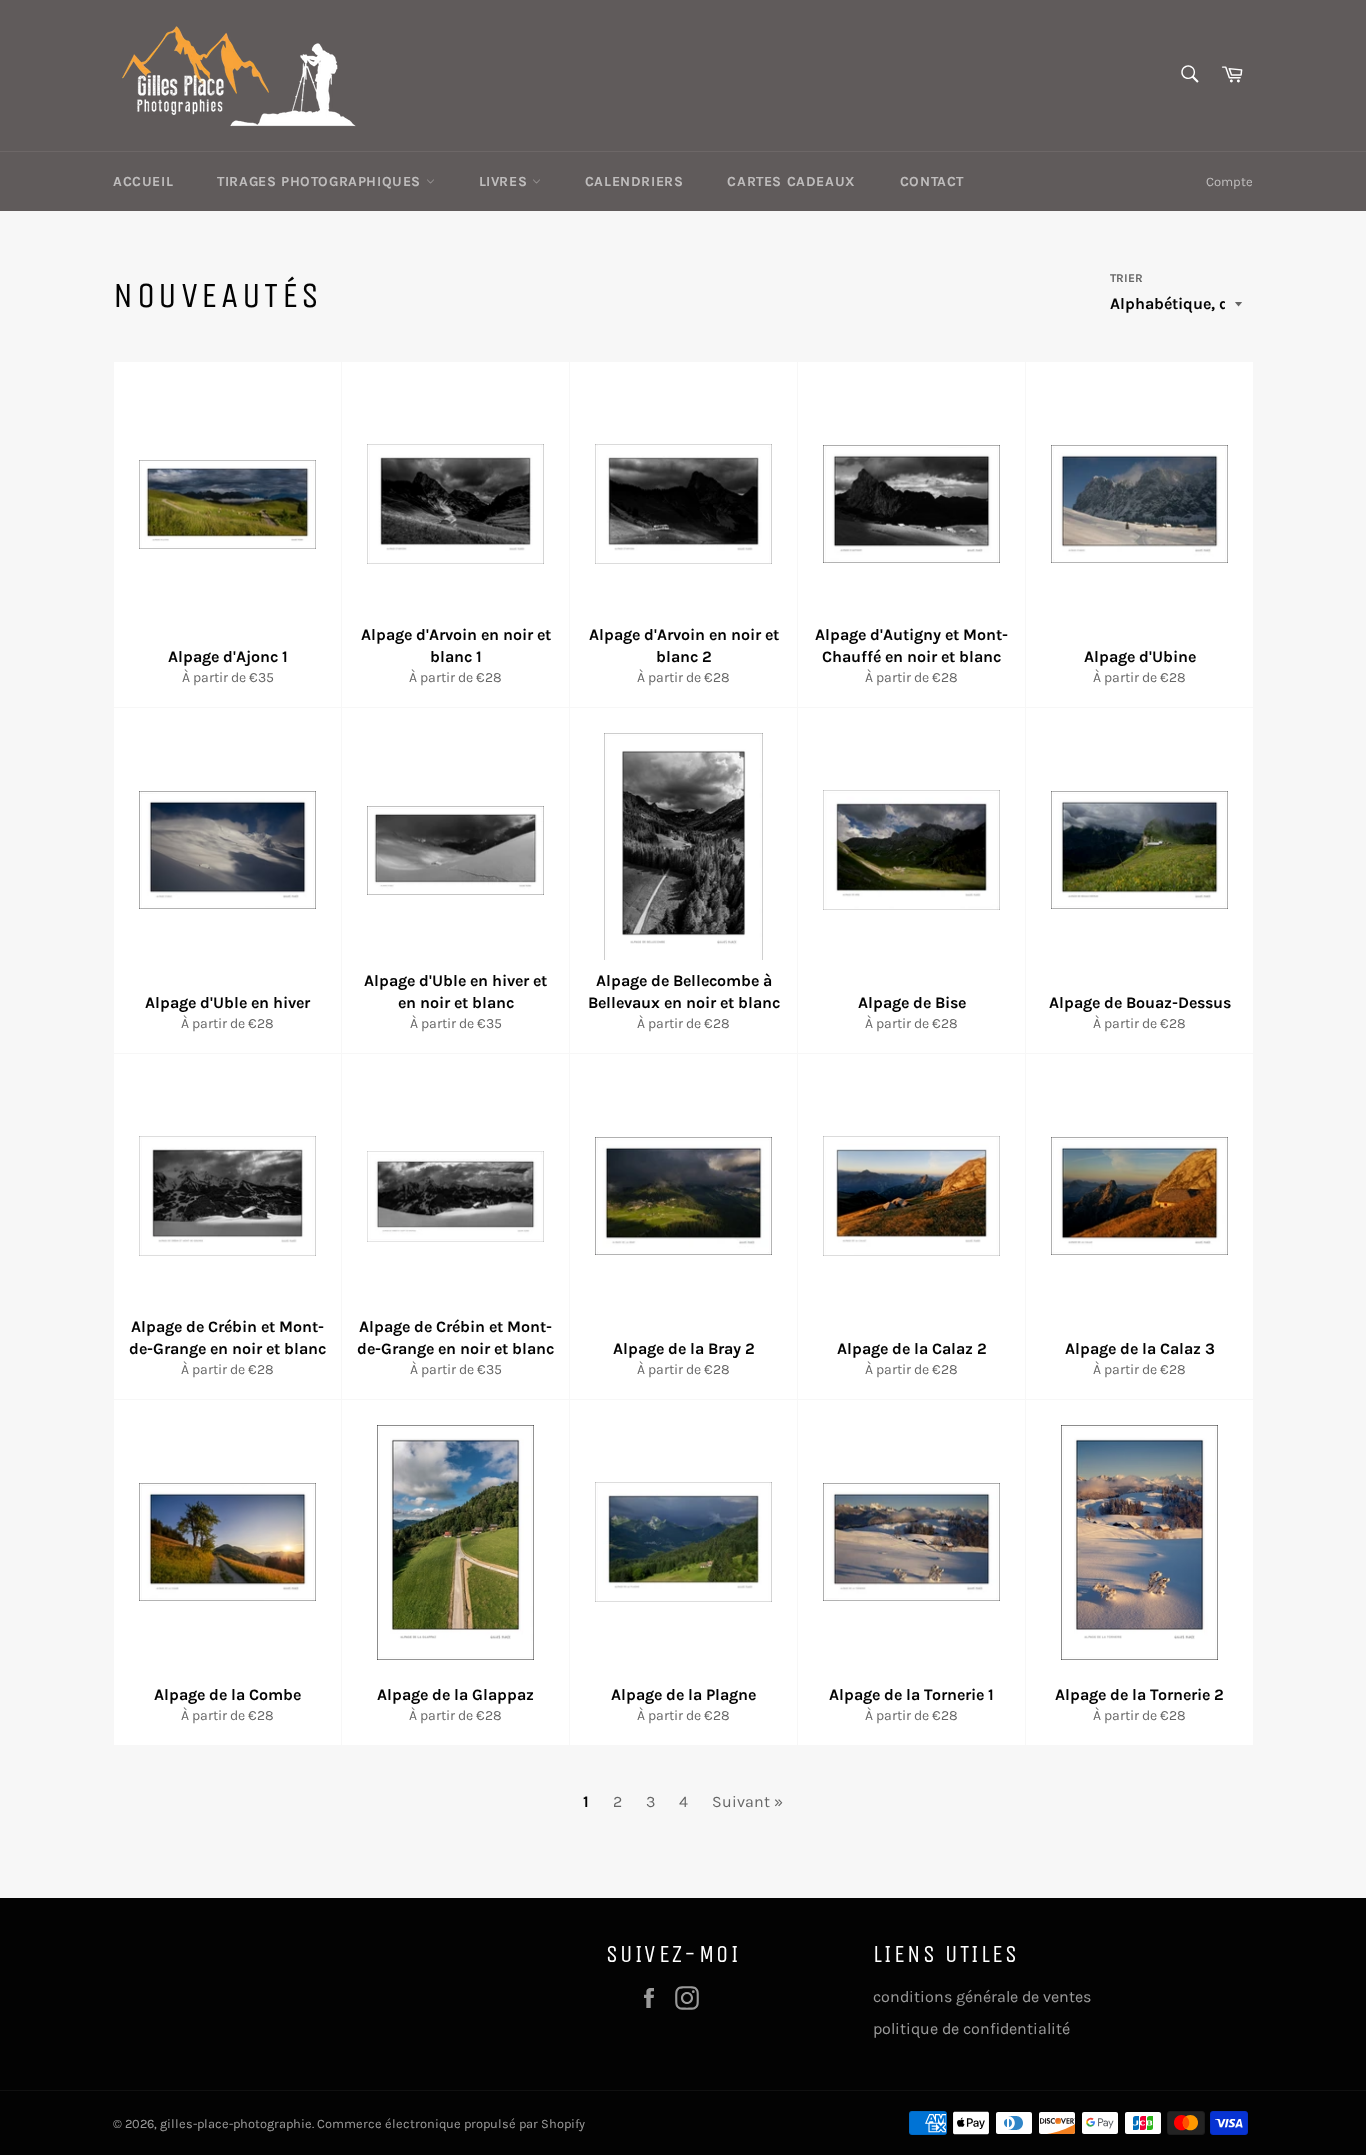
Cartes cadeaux (791, 181)
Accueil (143, 181)
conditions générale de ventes (982, 1996)
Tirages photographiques (321, 181)
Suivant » (747, 1801)
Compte (1229, 181)
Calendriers (634, 181)
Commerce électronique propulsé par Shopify (451, 2123)
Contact (932, 181)
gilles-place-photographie (236, 2123)
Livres (505, 181)
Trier (1126, 278)
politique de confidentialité (971, 2028)
